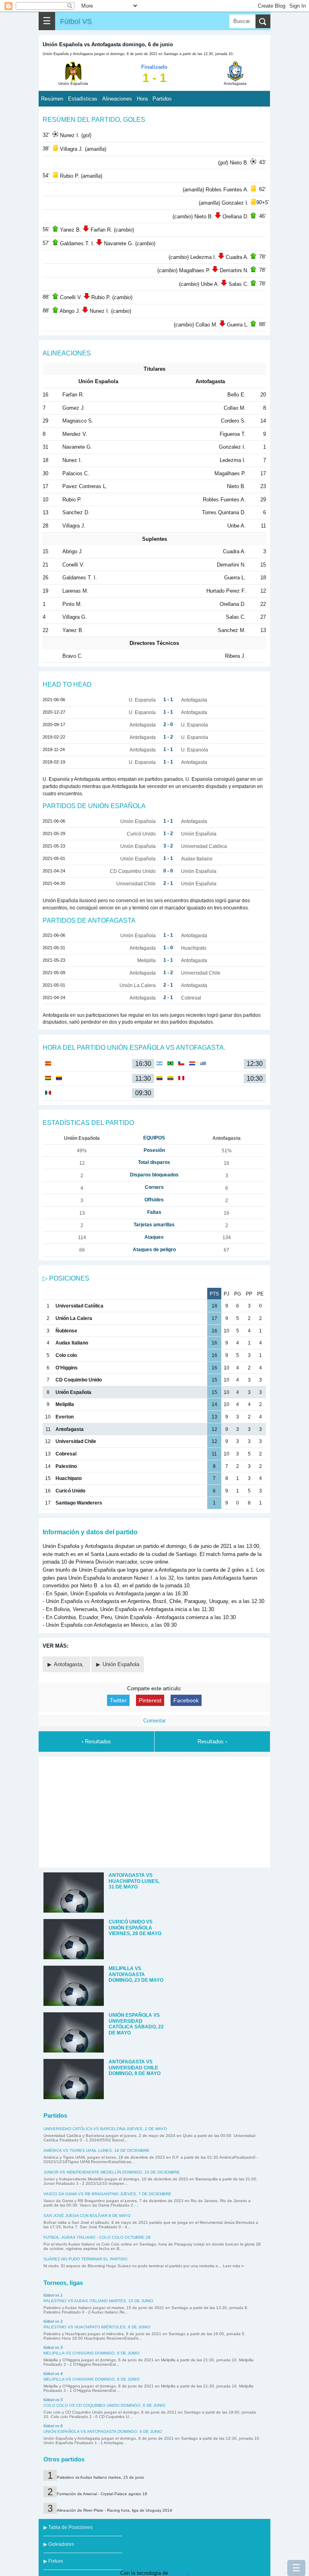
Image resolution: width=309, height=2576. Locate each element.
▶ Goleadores (59, 2544)
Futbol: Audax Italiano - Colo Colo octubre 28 (97, 2237)
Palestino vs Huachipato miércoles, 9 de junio (97, 2327)
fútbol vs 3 (53, 2347)
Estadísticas (83, 99)
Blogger (178, 2573)
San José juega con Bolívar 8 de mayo (87, 2216)
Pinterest (150, 1700)
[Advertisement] (154, 1811)
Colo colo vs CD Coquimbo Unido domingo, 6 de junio (104, 2405)
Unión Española (121, 1664)
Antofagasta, (70, 1664)
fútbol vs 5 (53, 2400)
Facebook (186, 1700)
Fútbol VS (76, 21)
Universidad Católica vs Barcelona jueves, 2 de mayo (105, 2129)
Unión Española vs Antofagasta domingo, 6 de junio (103, 2431)
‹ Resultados (96, 1742)
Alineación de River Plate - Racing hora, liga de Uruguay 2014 (114, 2510)
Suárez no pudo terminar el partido (85, 2259)
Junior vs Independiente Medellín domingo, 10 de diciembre (112, 2172)
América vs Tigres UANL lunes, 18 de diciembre (97, 2150)
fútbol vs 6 (53, 2426)
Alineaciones (117, 99)
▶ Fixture (53, 2561)
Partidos (162, 99)
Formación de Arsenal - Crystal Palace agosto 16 (102, 2494)
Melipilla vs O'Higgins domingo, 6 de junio (92, 2353)
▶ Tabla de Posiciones (68, 2527)
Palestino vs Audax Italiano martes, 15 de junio (98, 2301)
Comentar (154, 1721)
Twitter (118, 1700)
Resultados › (212, 1742)
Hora (142, 99)
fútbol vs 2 (53, 2321)
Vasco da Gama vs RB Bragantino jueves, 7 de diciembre (107, 2194)
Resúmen (52, 99)
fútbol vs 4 (53, 2374)
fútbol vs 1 (53, 2295)
